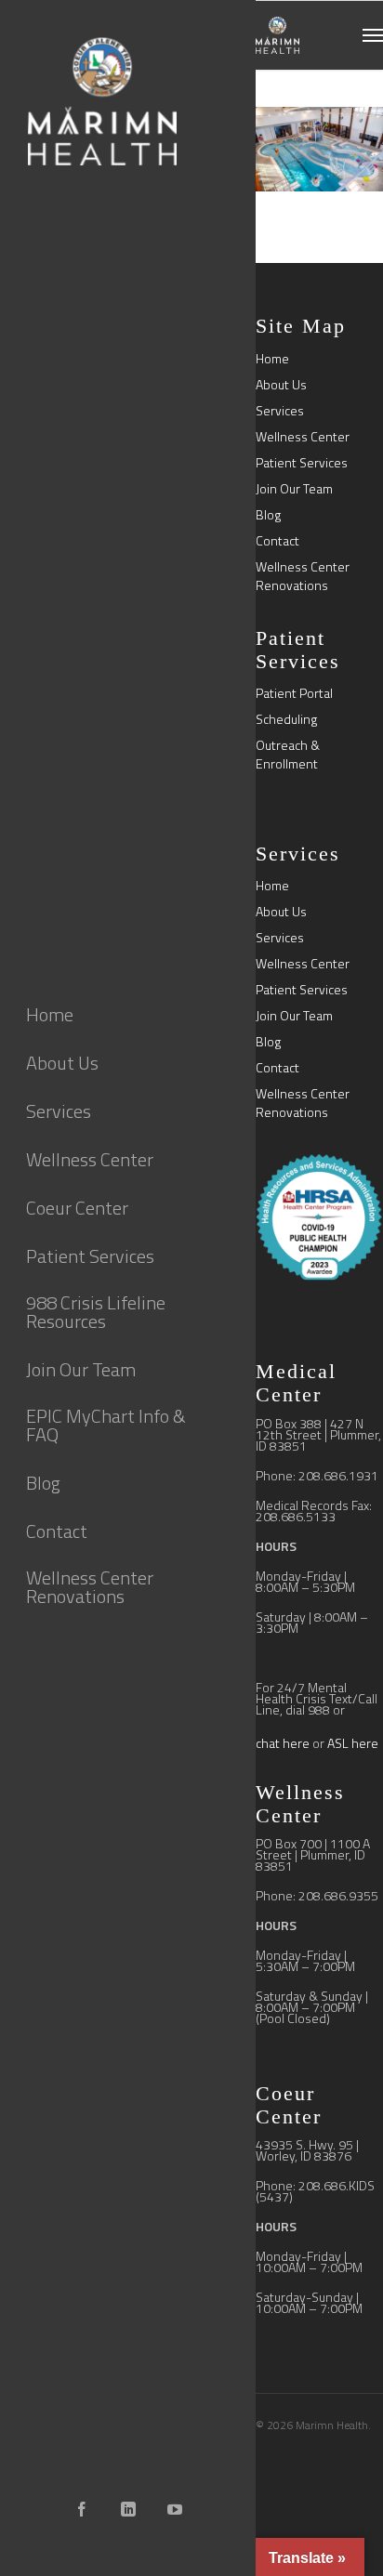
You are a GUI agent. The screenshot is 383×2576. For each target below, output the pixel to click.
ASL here (353, 1743)
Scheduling (286, 719)
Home (272, 359)
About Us (281, 385)
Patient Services (302, 463)
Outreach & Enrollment (288, 755)
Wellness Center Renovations (303, 576)
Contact (277, 541)
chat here (283, 1743)
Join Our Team (294, 489)
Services (280, 411)
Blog (268, 515)
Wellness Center (303, 437)
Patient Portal (294, 693)
